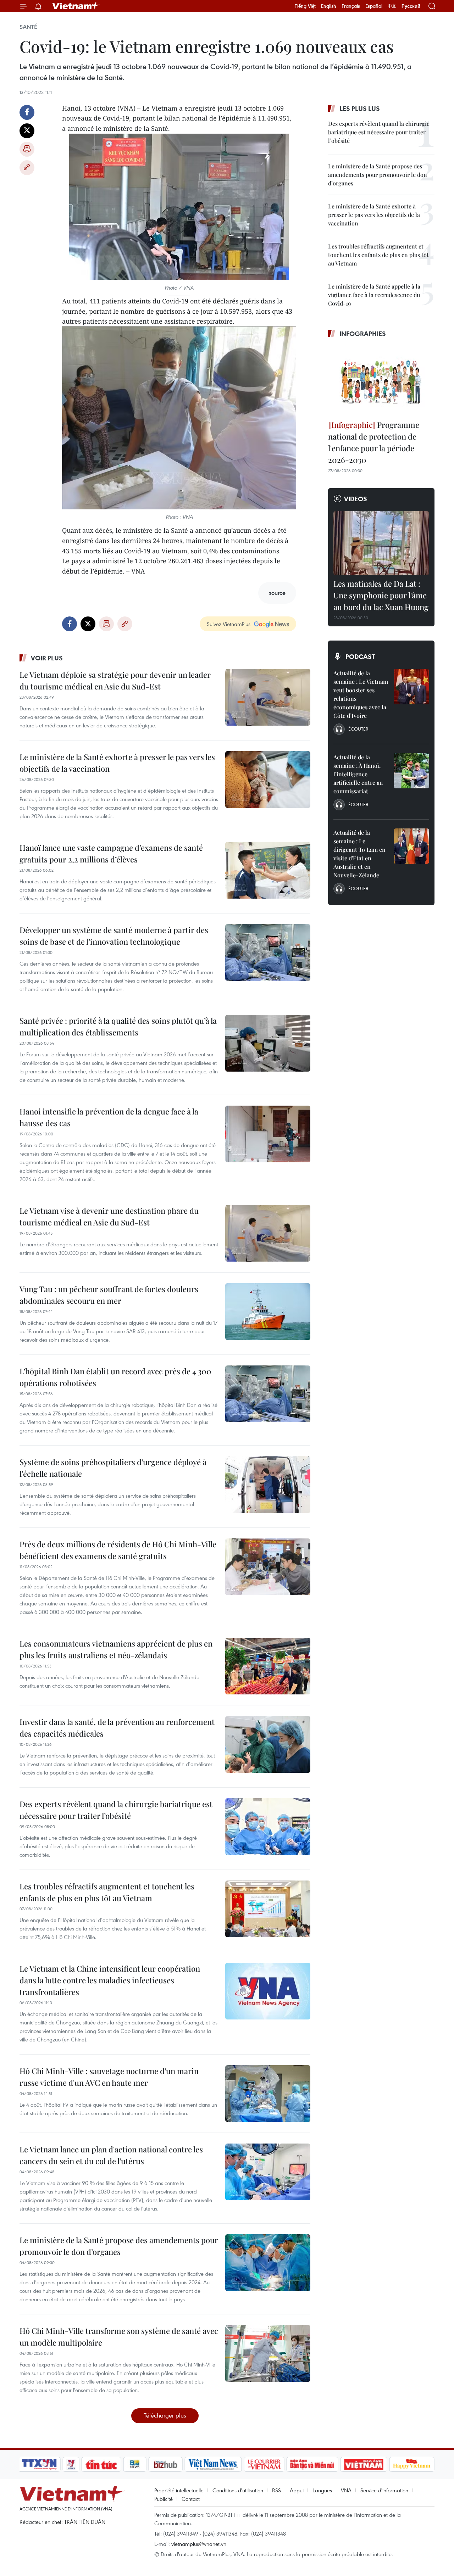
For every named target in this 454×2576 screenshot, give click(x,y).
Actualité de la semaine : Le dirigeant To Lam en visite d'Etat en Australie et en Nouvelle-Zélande (359, 854)
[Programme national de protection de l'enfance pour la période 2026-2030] (381, 380)
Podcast (360, 656)
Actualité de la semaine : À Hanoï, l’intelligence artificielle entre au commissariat (358, 774)
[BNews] (135, 2464)
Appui (297, 2490)
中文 (392, 6)
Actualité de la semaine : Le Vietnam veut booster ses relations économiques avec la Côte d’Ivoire (361, 694)
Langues (322, 2490)
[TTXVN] (39, 2464)
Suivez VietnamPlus (229, 624)
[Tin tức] (101, 2464)
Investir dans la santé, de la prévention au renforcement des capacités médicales (117, 1728)
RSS (276, 2490)
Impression (27, 149)
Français (351, 6)
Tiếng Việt (305, 6)
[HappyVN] (412, 2464)
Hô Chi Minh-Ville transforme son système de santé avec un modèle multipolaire (119, 2337)
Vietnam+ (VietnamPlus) (76, 6)
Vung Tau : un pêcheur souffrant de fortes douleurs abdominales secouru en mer (109, 1295)
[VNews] (71, 2464)
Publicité (164, 2499)
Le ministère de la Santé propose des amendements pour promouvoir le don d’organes (119, 2246)
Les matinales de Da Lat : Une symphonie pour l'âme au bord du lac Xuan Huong (381, 595)
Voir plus (47, 658)
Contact (191, 2499)
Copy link (27, 168)
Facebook (27, 112)
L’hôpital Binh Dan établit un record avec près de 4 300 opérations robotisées (115, 1377)
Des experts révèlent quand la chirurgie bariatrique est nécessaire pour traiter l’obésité (116, 1810)
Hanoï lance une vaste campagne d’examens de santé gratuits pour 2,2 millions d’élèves (111, 853)
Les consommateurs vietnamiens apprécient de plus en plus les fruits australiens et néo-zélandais (116, 1649)
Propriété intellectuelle (179, 2490)
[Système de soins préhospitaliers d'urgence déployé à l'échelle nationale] (268, 1485)
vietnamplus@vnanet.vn (199, 2544)
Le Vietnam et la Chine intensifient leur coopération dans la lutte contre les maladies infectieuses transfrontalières (110, 1980)
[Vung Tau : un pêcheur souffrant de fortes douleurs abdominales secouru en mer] (268, 1312)
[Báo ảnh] (364, 2464)
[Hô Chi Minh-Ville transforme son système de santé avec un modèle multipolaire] (268, 2353)
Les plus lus (360, 108)
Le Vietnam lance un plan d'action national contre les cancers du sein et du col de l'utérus (111, 2155)
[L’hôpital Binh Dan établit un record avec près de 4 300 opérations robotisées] (268, 1394)
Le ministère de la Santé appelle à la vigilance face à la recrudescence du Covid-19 (374, 295)
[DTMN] (312, 2464)
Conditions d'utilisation (238, 2490)
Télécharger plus (165, 2415)
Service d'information (384, 2490)
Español (374, 6)
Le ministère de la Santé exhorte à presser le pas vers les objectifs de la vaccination (117, 763)
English (329, 6)
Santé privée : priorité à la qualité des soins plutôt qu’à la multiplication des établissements (118, 1026)
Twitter (27, 131)
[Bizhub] (165, 2464)
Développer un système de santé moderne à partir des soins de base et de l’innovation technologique (114, 936)
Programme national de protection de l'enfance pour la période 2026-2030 (374, 442)
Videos (356, 499)
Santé (28, 27)
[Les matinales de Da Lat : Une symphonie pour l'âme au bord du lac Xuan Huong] (381, 543)
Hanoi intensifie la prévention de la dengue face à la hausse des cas (109, 1117)
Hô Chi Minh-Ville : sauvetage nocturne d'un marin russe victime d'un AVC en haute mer (109, 2077)
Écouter (358, 729)
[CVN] (264, 2464)
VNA (346, 2490)
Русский (411, 6)
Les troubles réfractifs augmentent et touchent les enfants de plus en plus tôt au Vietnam (107, 1892)
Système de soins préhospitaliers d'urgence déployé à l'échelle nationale (113, 1468)
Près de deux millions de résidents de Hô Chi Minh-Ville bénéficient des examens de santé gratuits (118, 1550)
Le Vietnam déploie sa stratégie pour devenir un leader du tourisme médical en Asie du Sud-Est (115, 680)
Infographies (363, 334)
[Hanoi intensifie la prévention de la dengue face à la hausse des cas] (268, 1134)
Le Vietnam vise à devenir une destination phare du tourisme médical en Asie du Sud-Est (109, 1216)
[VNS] (213, 2464)
